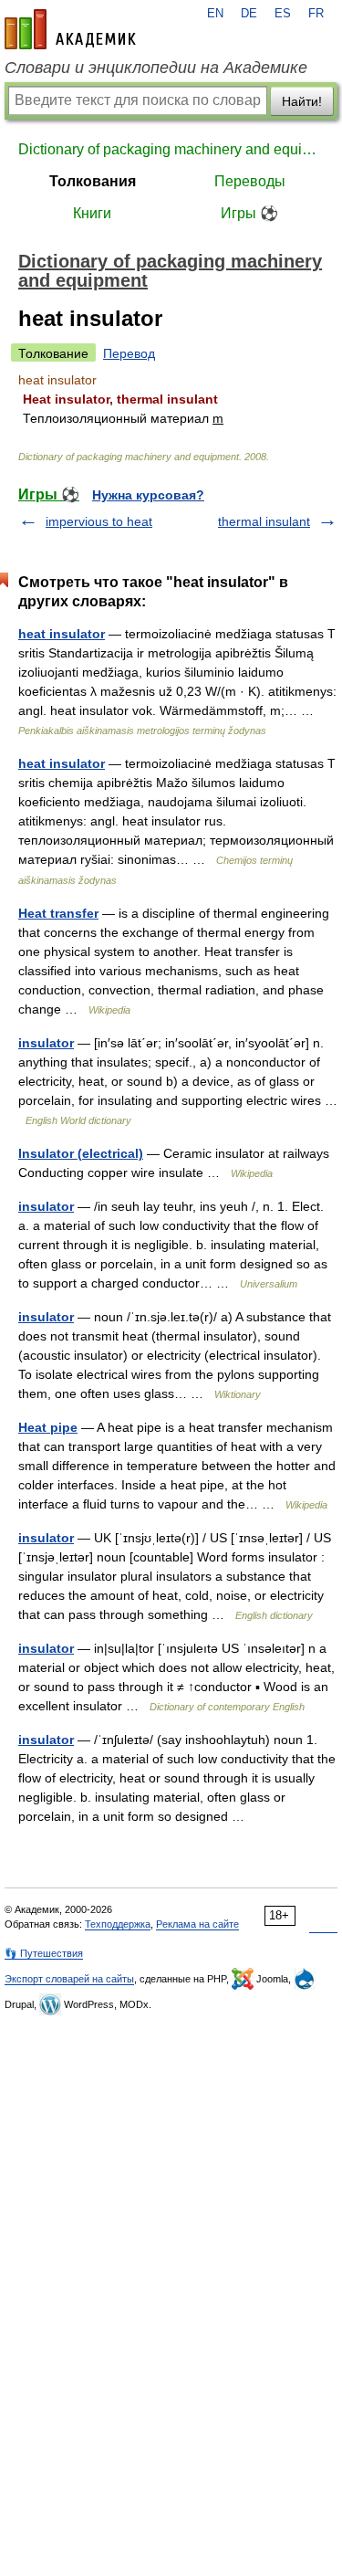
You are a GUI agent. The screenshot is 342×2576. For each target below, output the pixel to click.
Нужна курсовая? (148, 495)
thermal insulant (264, 521)
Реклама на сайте (197, 1924)
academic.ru (70, 29)
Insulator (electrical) (81, 1153)
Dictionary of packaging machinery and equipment (171, 149)
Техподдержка (118, 1924)
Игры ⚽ (249, 213)
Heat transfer (58, 913)
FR (316, 14)
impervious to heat (99, 521)
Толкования (93, 181)
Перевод (129, 353)
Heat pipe (48, 1427)
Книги (92, 213)
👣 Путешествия (44, 1953)
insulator (46, 1043)
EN (215, 14)
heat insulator (62, 634)
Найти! (302, 101)
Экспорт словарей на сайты (69, 1979)
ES (283, 14)
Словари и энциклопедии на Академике (156, 68)
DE (249, 14)
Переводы (250, 181)
